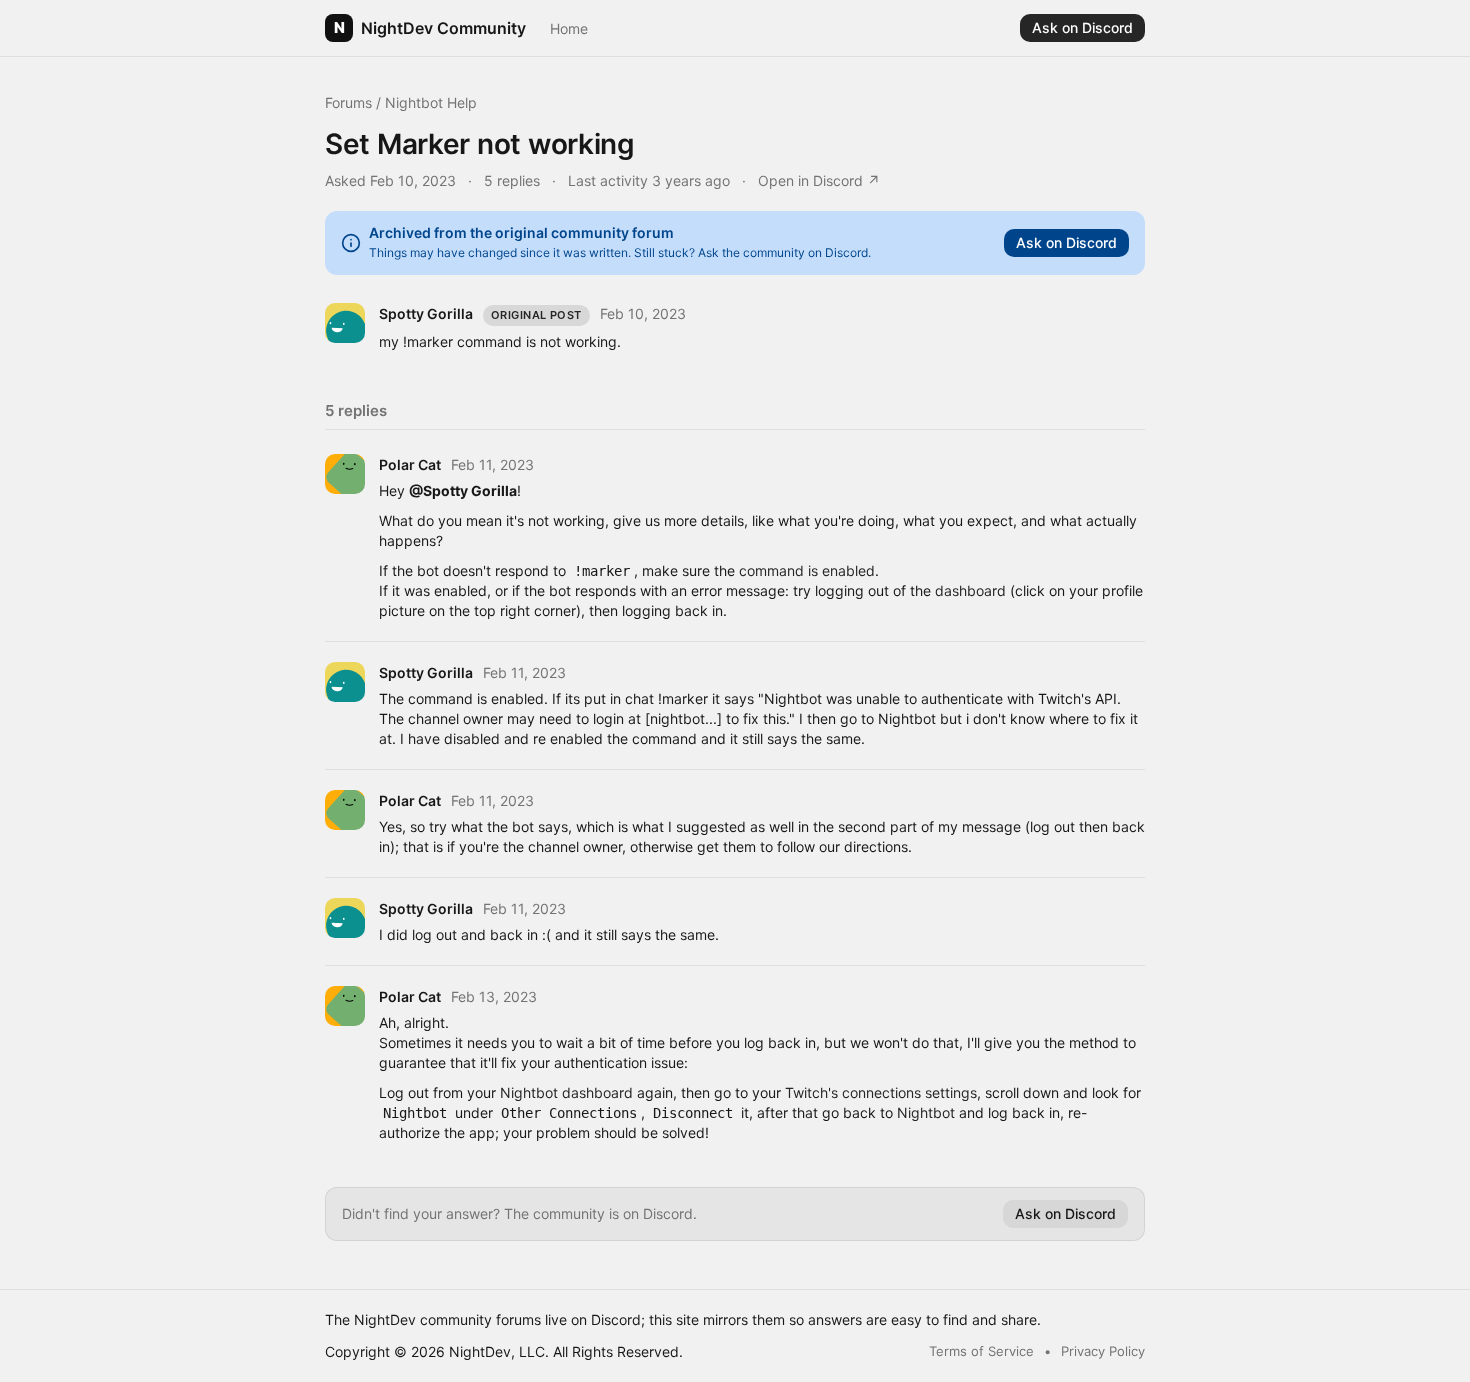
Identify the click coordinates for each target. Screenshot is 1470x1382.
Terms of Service (981, 1351)
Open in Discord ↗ (819, 180)
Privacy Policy (1103, 1351)
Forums (348, 102)
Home (569, 28)
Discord (616, 1319)
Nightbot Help (431, 102)
